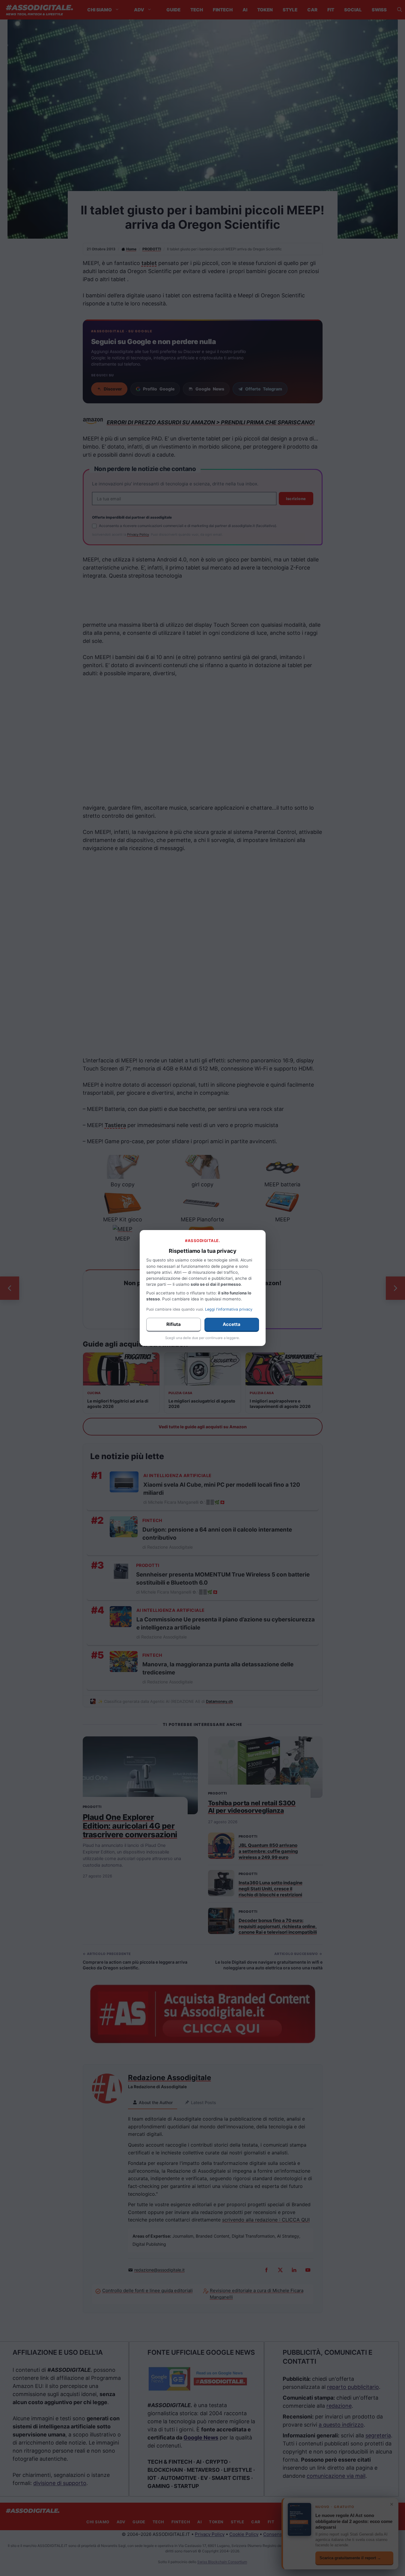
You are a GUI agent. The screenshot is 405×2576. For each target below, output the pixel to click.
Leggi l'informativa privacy (229, 1309)
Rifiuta (174, 1324)
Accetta (232, 1324)
